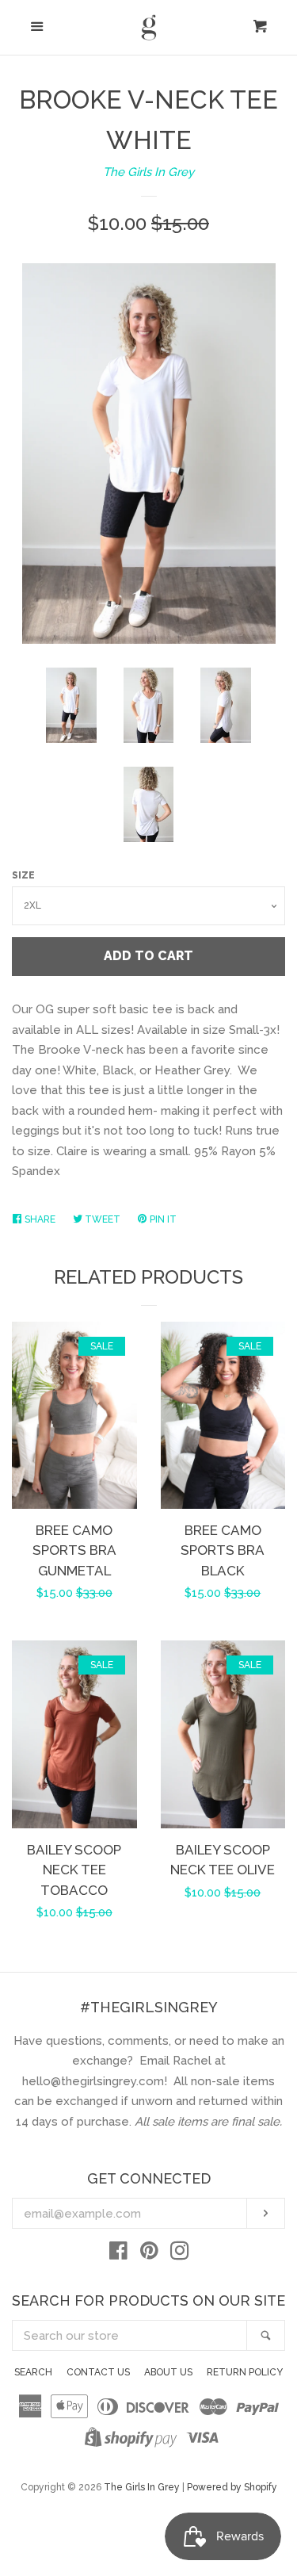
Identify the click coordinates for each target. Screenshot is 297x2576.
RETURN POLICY (245, 2372)
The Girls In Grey (148, 172)
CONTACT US (98, 2372)
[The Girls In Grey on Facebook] (118, 2254)
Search (33, 2372)
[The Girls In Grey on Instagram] (180, 2254)
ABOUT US (168, 2372)
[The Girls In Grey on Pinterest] (149, 2254)
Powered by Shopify (232, 2487)
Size (23, 875)
